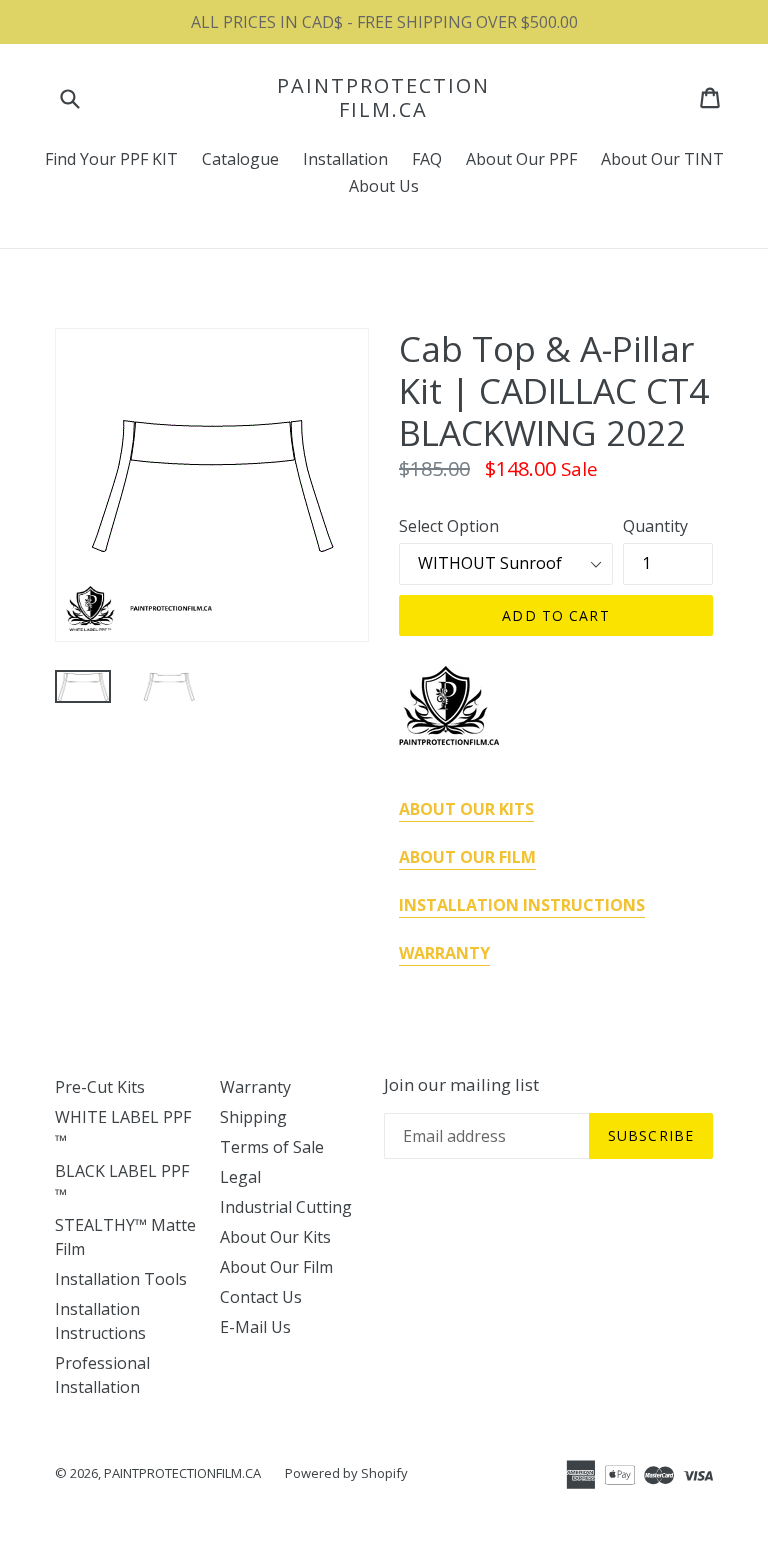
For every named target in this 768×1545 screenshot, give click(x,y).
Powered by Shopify (346, 1473)
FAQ (427, 159)
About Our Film (276, 1267)
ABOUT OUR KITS (466, 809)
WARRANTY (444, 953)
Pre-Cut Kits (100, 1087)
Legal (240, 1177)
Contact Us (261, 1297)
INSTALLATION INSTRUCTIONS (522, 905)
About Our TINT (662, 159)
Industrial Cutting (286, 1207)
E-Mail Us (255, 1327)
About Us (384, 186)
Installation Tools (121, 1279)
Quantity (655, 526)
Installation (345, 159)
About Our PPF (521, 159)
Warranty (255, 1087)
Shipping (253, 1117)
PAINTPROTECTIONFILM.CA (383, 98)
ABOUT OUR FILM (467, 857)
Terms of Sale (272, 1147)
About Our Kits (275, 1237)
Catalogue (240, 159)
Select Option (449, 526)
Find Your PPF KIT (111, 159)
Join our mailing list (461, 1085)
